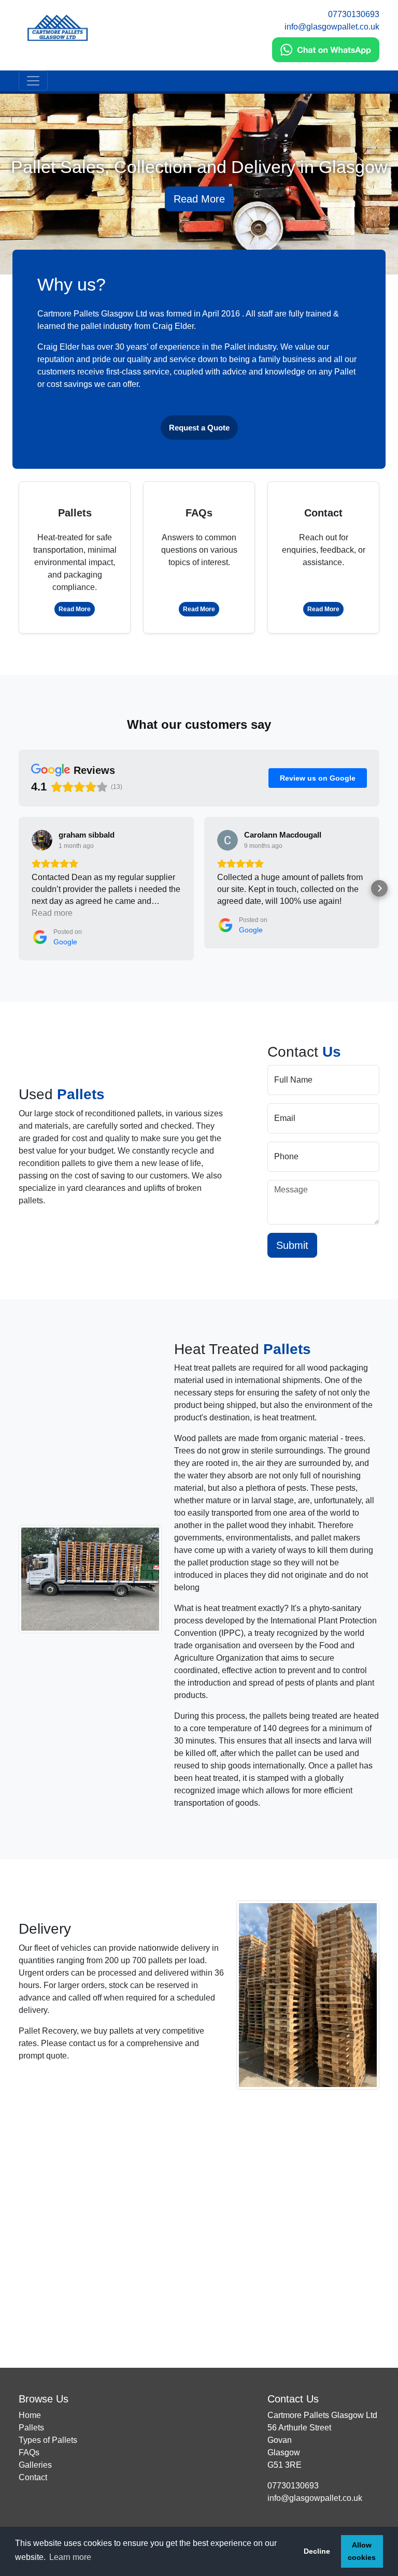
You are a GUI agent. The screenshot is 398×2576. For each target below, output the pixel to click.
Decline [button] (317, 2551)
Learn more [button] (70, 2557)
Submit (292, 1245)
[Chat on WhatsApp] (326, 50)
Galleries (35, 2465)
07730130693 (354, 14)
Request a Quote (199, 428)
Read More (199, 199)
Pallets (31, 2428)
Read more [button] (52, 913)
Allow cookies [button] (362, 2551)
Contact (33, 2477)
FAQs (29, 2452)
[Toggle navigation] (33, 81)
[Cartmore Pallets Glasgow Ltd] (106, 28)
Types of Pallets (48, 2440)
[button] (19, 888)
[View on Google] (42, 840)
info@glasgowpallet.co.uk (332, 27)
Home (30, 2415)
